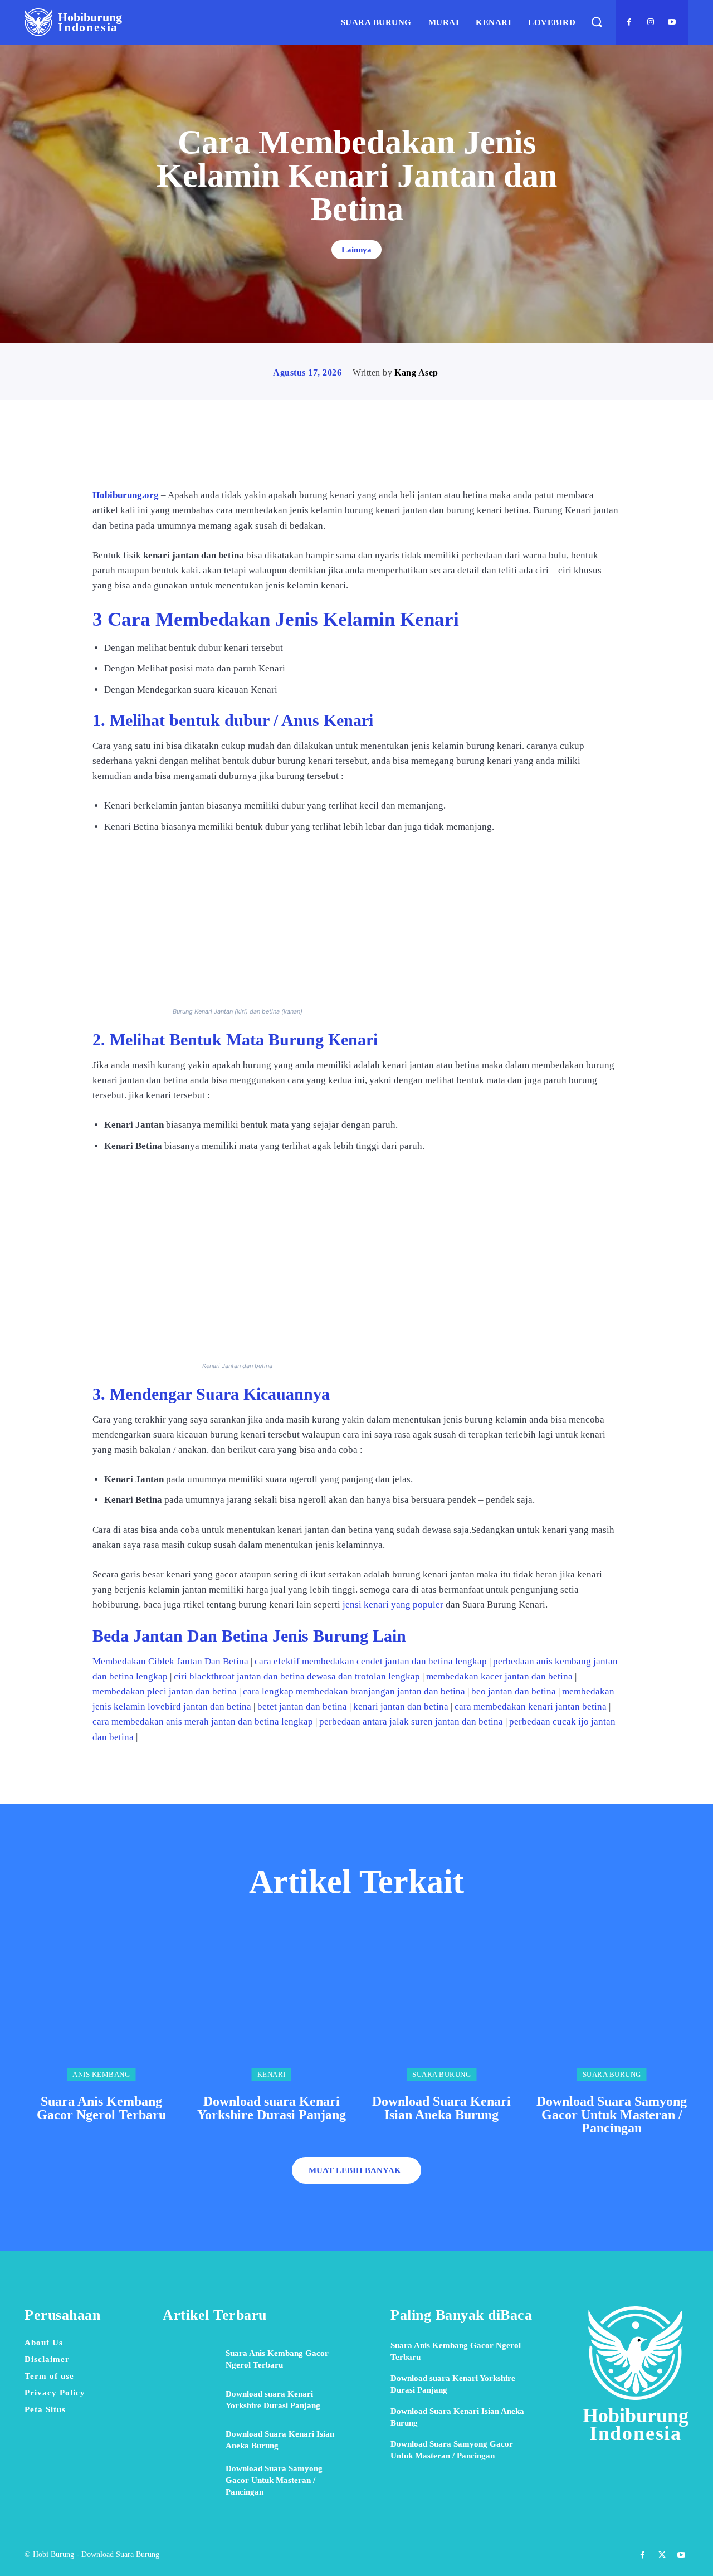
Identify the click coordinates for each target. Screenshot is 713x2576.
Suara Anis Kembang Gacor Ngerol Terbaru (101, 2108)
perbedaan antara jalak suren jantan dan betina (411, 1722)
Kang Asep (416, 372)
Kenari (272, 2074)
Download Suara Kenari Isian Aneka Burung (441, 2108)
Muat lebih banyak (355, 2170)
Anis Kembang (101, 2074)
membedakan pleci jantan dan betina (165, 1691)
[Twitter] (344, 456)
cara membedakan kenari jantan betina (531, 1706)
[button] (596, 22)
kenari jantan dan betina (401, 1706)
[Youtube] (672, 22)
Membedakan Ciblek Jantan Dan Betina (170, 1661)
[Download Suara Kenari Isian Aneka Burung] (442, 2004)
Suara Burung (441, 2074)
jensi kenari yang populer (392, 1604)
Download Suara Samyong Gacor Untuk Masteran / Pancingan (612, 2115)
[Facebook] (629, 22)
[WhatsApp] (395, 456)
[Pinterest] (369, 456)
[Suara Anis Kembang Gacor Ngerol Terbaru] (101, 2004)
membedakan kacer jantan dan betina (499, 1676)
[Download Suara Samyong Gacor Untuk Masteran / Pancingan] (612, 2004)
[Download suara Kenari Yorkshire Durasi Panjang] (272, 2004)
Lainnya (356, 250)
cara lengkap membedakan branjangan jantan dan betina (354, 1691)
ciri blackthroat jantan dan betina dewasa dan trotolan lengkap (297, 1676)
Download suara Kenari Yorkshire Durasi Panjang (272, 2108)
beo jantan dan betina (514, 1691)
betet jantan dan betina (302, 1706)
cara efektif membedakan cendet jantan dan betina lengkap (371, 1661)
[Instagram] (651, 22)
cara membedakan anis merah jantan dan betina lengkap (203, 1722)
